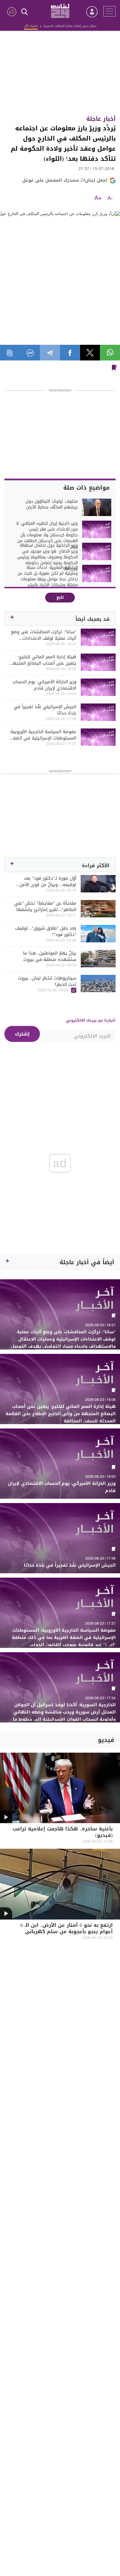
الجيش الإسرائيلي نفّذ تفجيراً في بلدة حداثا (45, 710)
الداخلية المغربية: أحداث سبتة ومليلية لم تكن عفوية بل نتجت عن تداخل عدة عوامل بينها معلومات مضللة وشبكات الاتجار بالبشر (48, 576)
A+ (98, 199)
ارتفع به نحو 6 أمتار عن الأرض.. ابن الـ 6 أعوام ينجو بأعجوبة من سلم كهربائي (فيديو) (67, 1932)
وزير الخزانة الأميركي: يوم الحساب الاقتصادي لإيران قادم (44, 685)
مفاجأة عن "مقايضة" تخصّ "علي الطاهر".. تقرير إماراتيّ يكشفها (45, 906)
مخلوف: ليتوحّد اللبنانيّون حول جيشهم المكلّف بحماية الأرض (52, 504)
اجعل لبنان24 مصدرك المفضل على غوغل (65, 180)
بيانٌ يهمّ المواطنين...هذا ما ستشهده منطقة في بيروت (50, 956)
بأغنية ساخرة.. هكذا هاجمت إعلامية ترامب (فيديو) (63, 1833)
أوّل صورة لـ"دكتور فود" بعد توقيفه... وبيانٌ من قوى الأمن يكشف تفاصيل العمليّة (48, 881)
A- (110, 199)
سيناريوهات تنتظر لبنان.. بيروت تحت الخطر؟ (47, 981)
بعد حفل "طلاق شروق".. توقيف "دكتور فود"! (46, 931)
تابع (60, 597)
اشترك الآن (31, 26)
